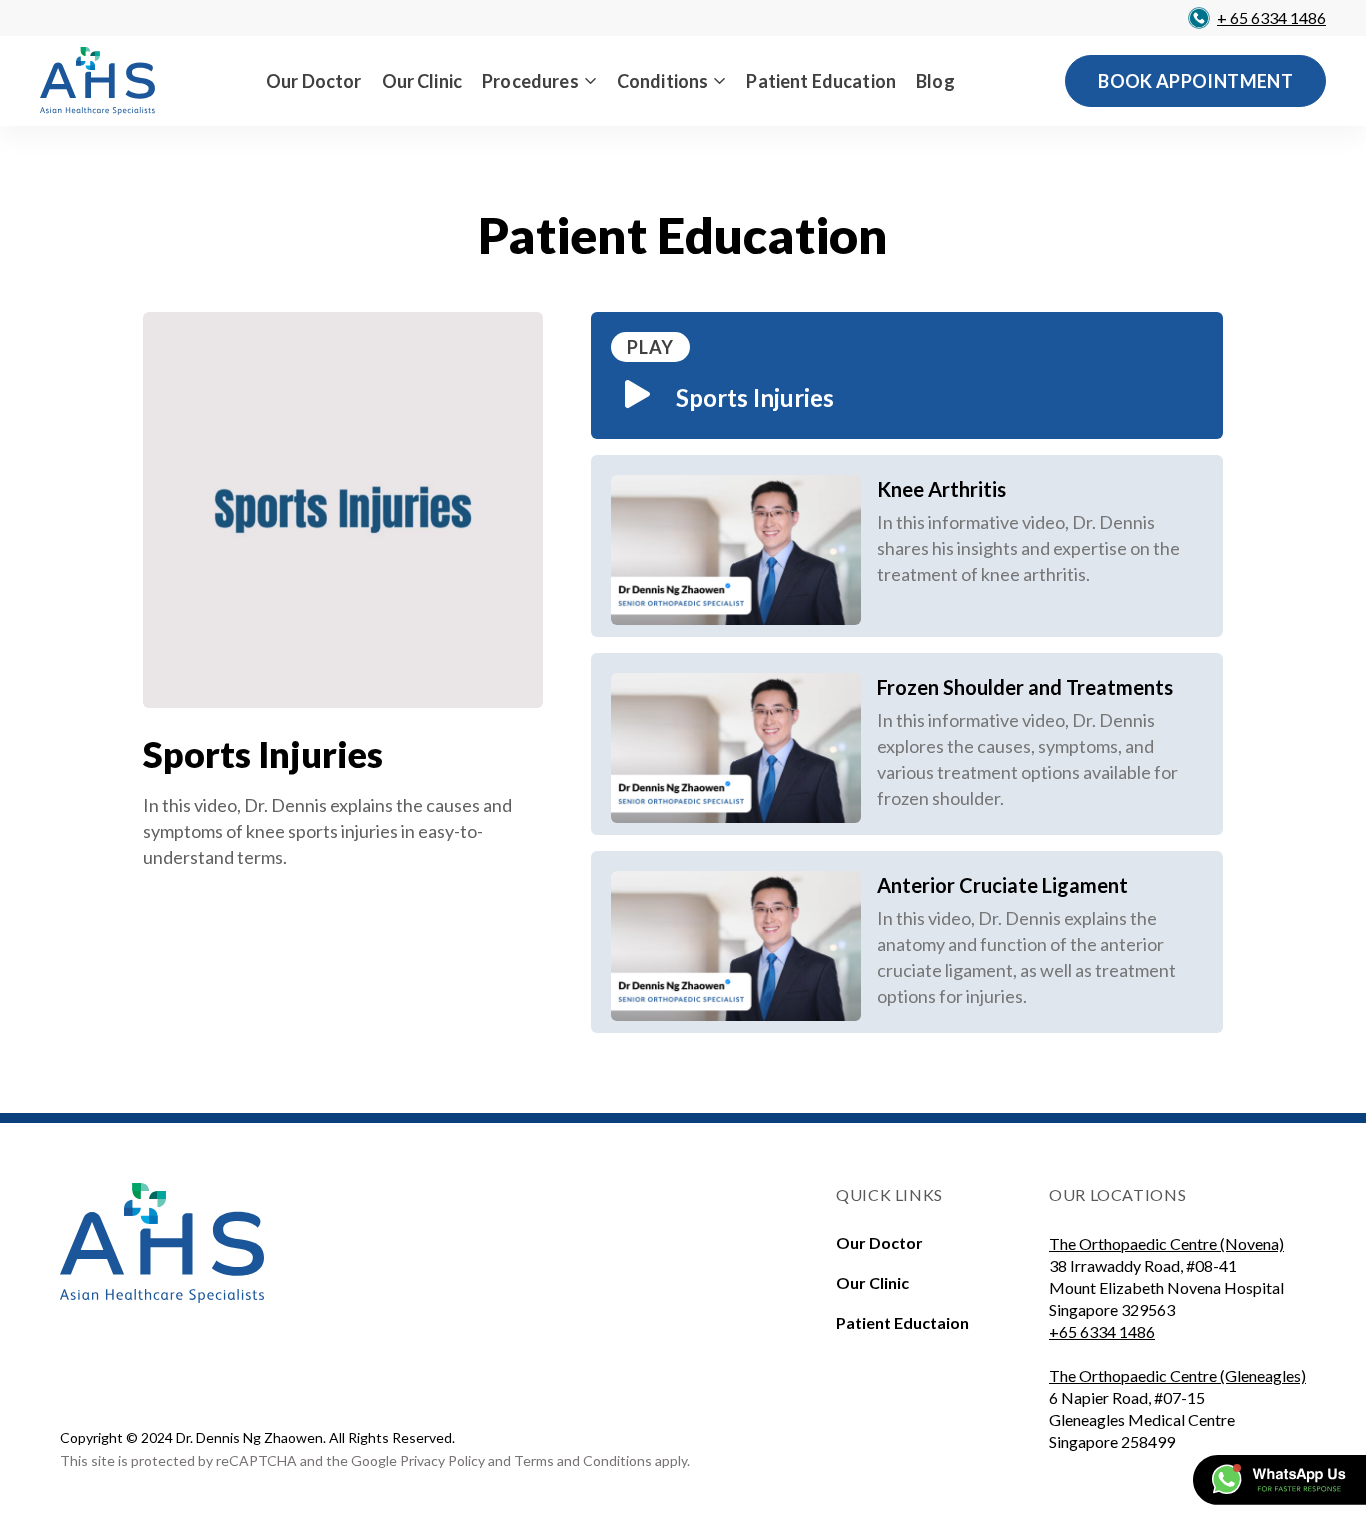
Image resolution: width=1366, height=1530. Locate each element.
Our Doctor (314, 81)
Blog (935, 81)
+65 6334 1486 (1102, 1331)
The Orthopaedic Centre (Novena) (1166, 1243)
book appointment (1195, 81)
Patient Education (821, 81)
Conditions (663, 81)
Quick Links (889, 1194)
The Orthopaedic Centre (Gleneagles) (1177, 1375)
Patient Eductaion (902, 1322)
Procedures (530, 81)
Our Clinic (422, 81)
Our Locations (1117, 1194)
